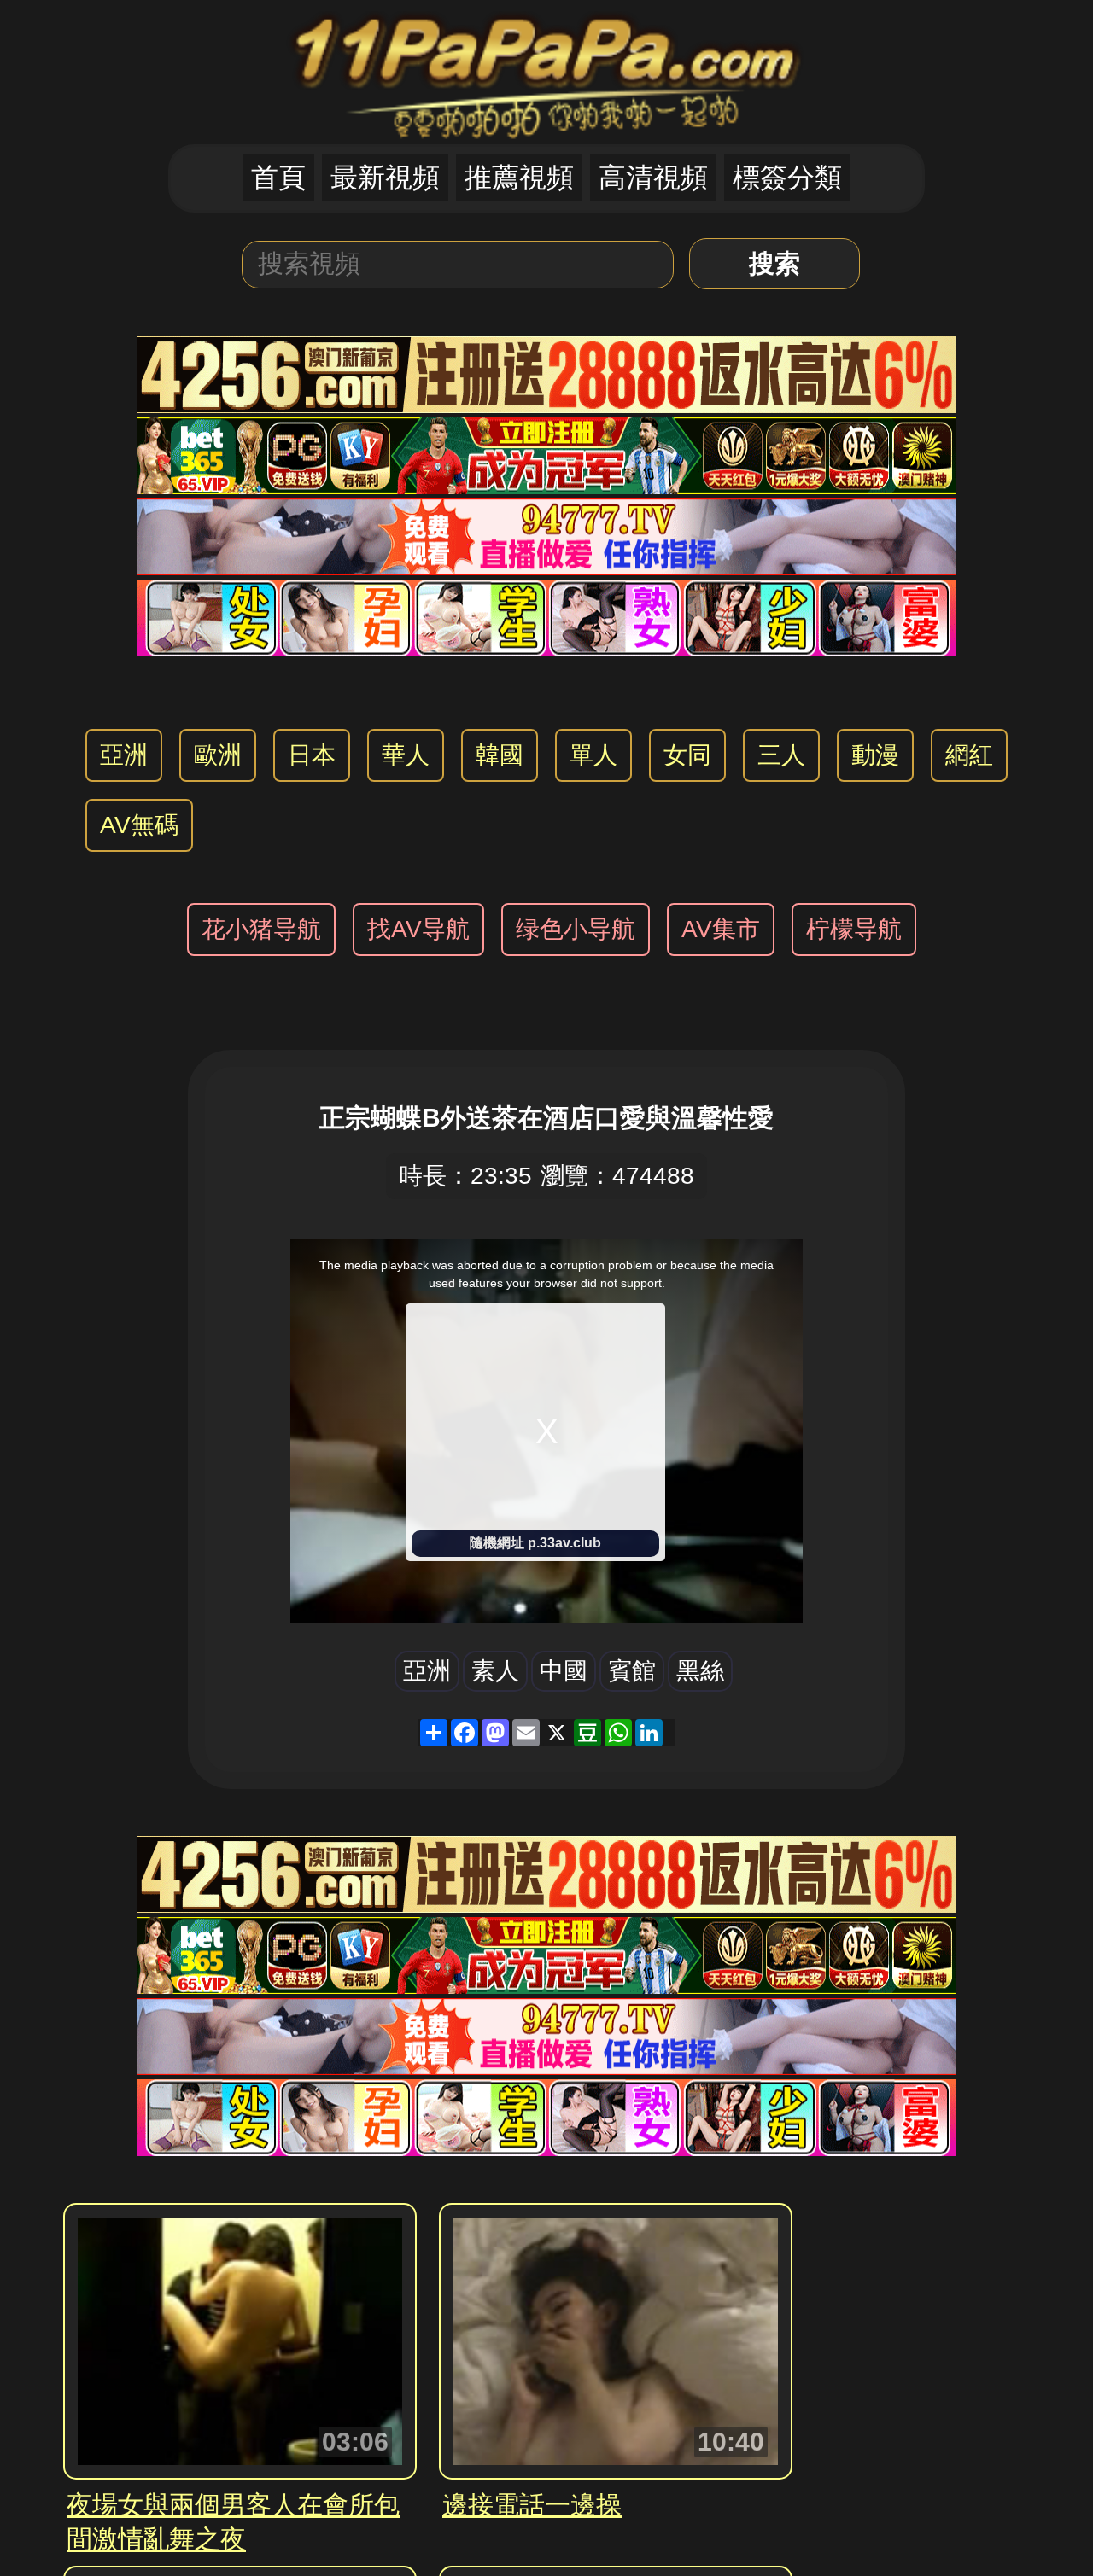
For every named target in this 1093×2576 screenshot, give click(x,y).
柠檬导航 (854, 929)
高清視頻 (653, 178)
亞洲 (124, 755)
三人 (781, 755)
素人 (495, 1671)
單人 (593, 755)
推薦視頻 (519, 178)
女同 (687, 755)
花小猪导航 (261, 929)
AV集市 (721, 929)
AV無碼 (139, 825)
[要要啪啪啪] (546, 70)
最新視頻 (385, 178)
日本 (312, 755)
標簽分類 (787, 178)
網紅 (969, 755)
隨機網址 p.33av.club (535, 1543)
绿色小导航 (576, 929)
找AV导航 (418, 929)
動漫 (875, 755)
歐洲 (218, 755)
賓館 (632, 1671)
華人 (406, 755)
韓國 (500, 755)
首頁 (278, 178)
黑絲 (700, 1671)
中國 (564, 1671)
